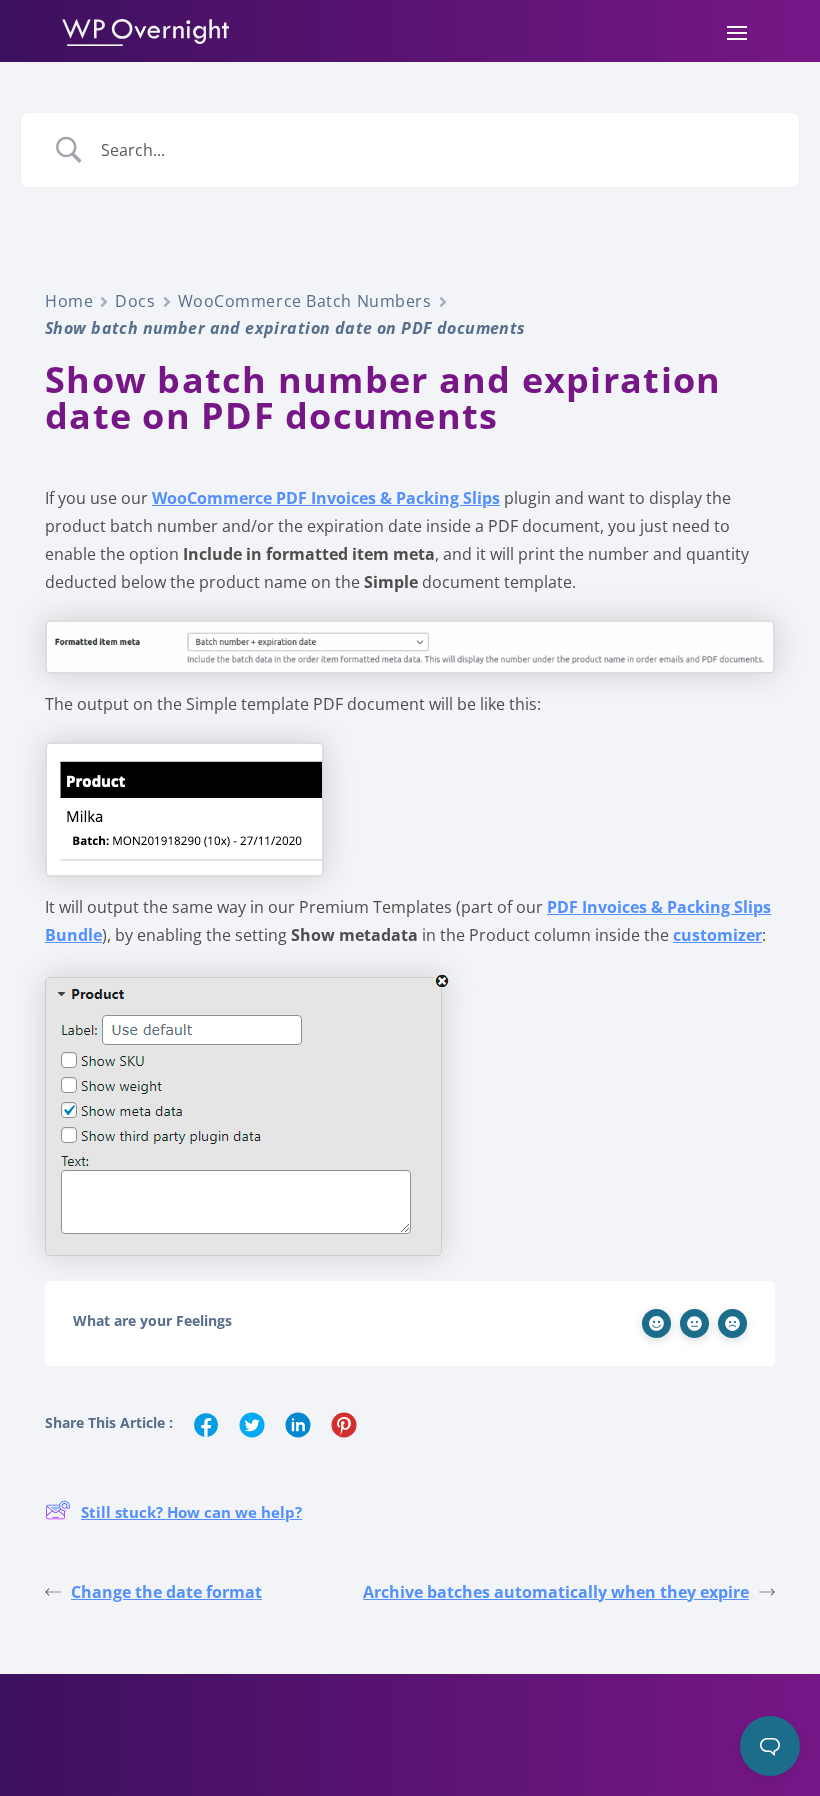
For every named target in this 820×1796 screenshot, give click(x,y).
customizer (717, 935)
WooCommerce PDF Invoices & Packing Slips (326, 498)
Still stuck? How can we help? (191, 1512)
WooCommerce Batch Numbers (305, 301)
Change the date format (166, 1592)
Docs (135, 301)
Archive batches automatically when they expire (556, 1592)
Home (69, 301)
